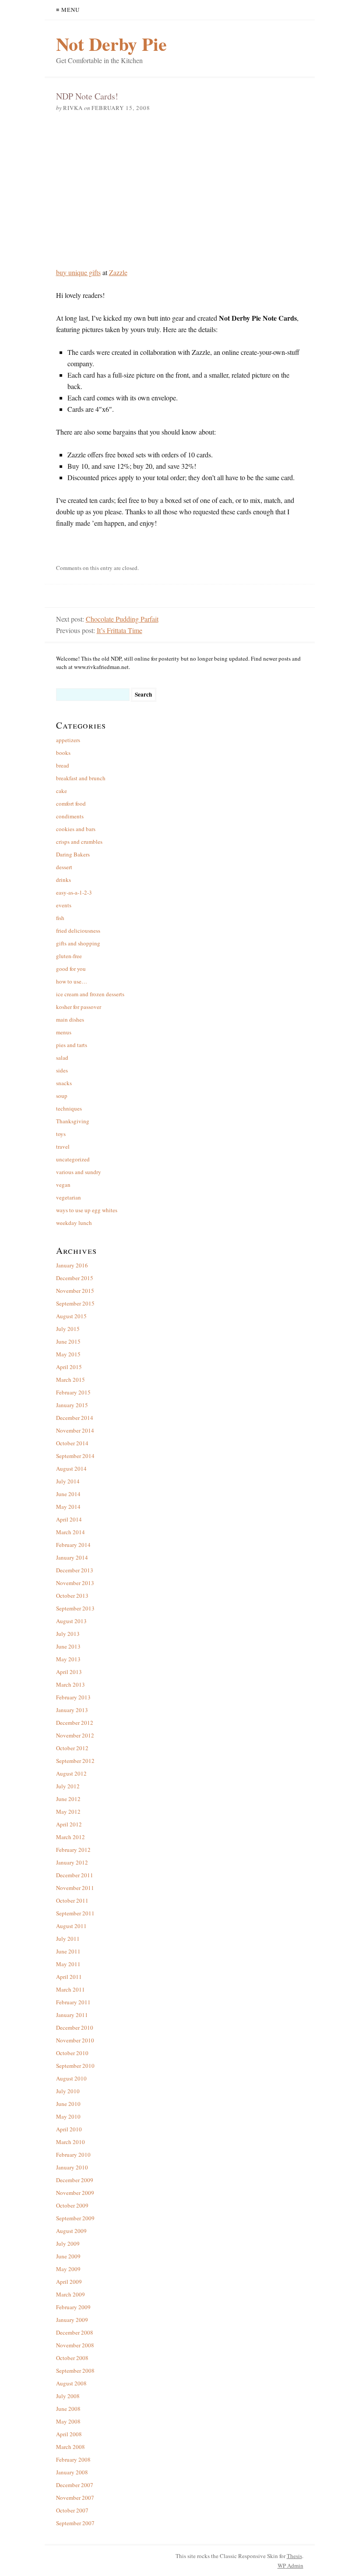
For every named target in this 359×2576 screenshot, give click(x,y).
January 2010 (72, 2167)
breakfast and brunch (81, 778)
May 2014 (68, 1507)
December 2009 (75, 2180)
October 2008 (72, 2358)
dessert (64, 867)
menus (64, 1032)
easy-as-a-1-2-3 (74, 892)
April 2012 (69, 1824)
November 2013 (75, 1583)
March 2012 (70, 1837)
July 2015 (68, 1329)
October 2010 (72, 2053)
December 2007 (75, 2485)
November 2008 (75, 2345)
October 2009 (72, 2205)
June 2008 (68, 2409)
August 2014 (71, 1468)
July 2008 (68, 2396)
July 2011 (68, 1939)
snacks (64, 1083)
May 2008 (68, 2421)
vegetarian (69, 1197)
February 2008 (73, 2459)
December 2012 (75, 1723)
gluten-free (69, 956)
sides (62, 1070)
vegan (63, 1185)
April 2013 (69, 1672)
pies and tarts (72, 1045)
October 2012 (72, 1748)
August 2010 (71, 2078)
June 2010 (68, 2104)
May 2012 (68, 1812)
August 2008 (71, 2383)
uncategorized (73, 1159)
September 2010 (75, 2066)
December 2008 (75, 2332)
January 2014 (72, 1557)
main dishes (70, 1019)
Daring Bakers (73, 854)
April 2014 (69, 1519)
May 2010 (68, 2116)
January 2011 (72, 2015)
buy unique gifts (78, 272)
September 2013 (75, 1608)
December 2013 (75, 1570)
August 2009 (71, 2231)
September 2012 (75, 1761)
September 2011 (75, 1913)
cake (62, 791)
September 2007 (75, 2523)
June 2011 (68, 1951)
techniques (69, 1108)
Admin (290, 2565)
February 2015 (73, 1392)
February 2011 (73, 2002)
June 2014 (68, 1494)
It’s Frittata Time (120, 630)
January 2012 (72, 1862)
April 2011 (69, 1977)
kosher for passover (79, 1007)
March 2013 (70, 1684)
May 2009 (68, 2269)
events (64, 905)
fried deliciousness (78, 931)
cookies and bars (76, 829)
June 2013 (68, 1646)
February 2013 (73, 1697)
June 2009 (68, 2256)
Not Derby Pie (111, 44)
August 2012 (71, 1773)
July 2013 (68, 1634)
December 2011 (75, 1875)
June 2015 (68, 1341)
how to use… (72, 981)
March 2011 (70, 1989)
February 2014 (73, 1545)
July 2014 (68, 1481)
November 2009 (75, 2193)
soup (62, 1096)
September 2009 (75, 2218)
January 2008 (72, 2472)
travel (63, 1146)
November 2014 (75, 1430)
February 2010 (73, 2155)
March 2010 (70, 2142)
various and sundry (79, 1172)
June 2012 (68, 1799)
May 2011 (68, 1964)
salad (62, 1058)
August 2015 (71, 1316)
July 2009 (68, 2243)
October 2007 (72, 2510)
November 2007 (75, 2498)
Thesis (294, 2556)
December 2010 (75, 2028)
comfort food (71, 803)
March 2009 (70, 2294)
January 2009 (72, 2320)
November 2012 (75, 1735)
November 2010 (75, 2040)
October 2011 (72, 1900)
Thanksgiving (73, 1121)
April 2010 (69, 2129)
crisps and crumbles (79, 842)
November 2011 (75, 1888)
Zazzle (118, 272)
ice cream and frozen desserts (90, 994)
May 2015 (68, 1354)
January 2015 (72, 1405)
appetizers (68, 740)
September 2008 (75, 2371)
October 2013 (72, 1596)
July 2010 (68, 2091)
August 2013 (71, 1621)
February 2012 (73, 1850)
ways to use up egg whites (87, 1210)
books (63, 753)
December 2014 (75, 1418)
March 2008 (70, 2447)
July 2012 (68, 1786)
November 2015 (75, 1291)
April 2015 (69, 1367)
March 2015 (70, 1380)
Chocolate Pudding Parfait (122, 619)
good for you (71, 969)
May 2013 (68, 1659)
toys (61, 1134)
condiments (70, 816)
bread (63, 765)
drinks (63, 880)
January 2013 (72, 1710)
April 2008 (69, 2434)
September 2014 (75, 1456)
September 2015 (75, 1303)
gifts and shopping (78, 943)
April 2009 (69, 2282)
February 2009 (73, 2307)
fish (60, 918)
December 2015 (75, 1278)
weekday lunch (74, 1223)
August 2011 (71, 1926)
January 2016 (72, 1265)
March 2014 (70, 1532)
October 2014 (72, 1443)
